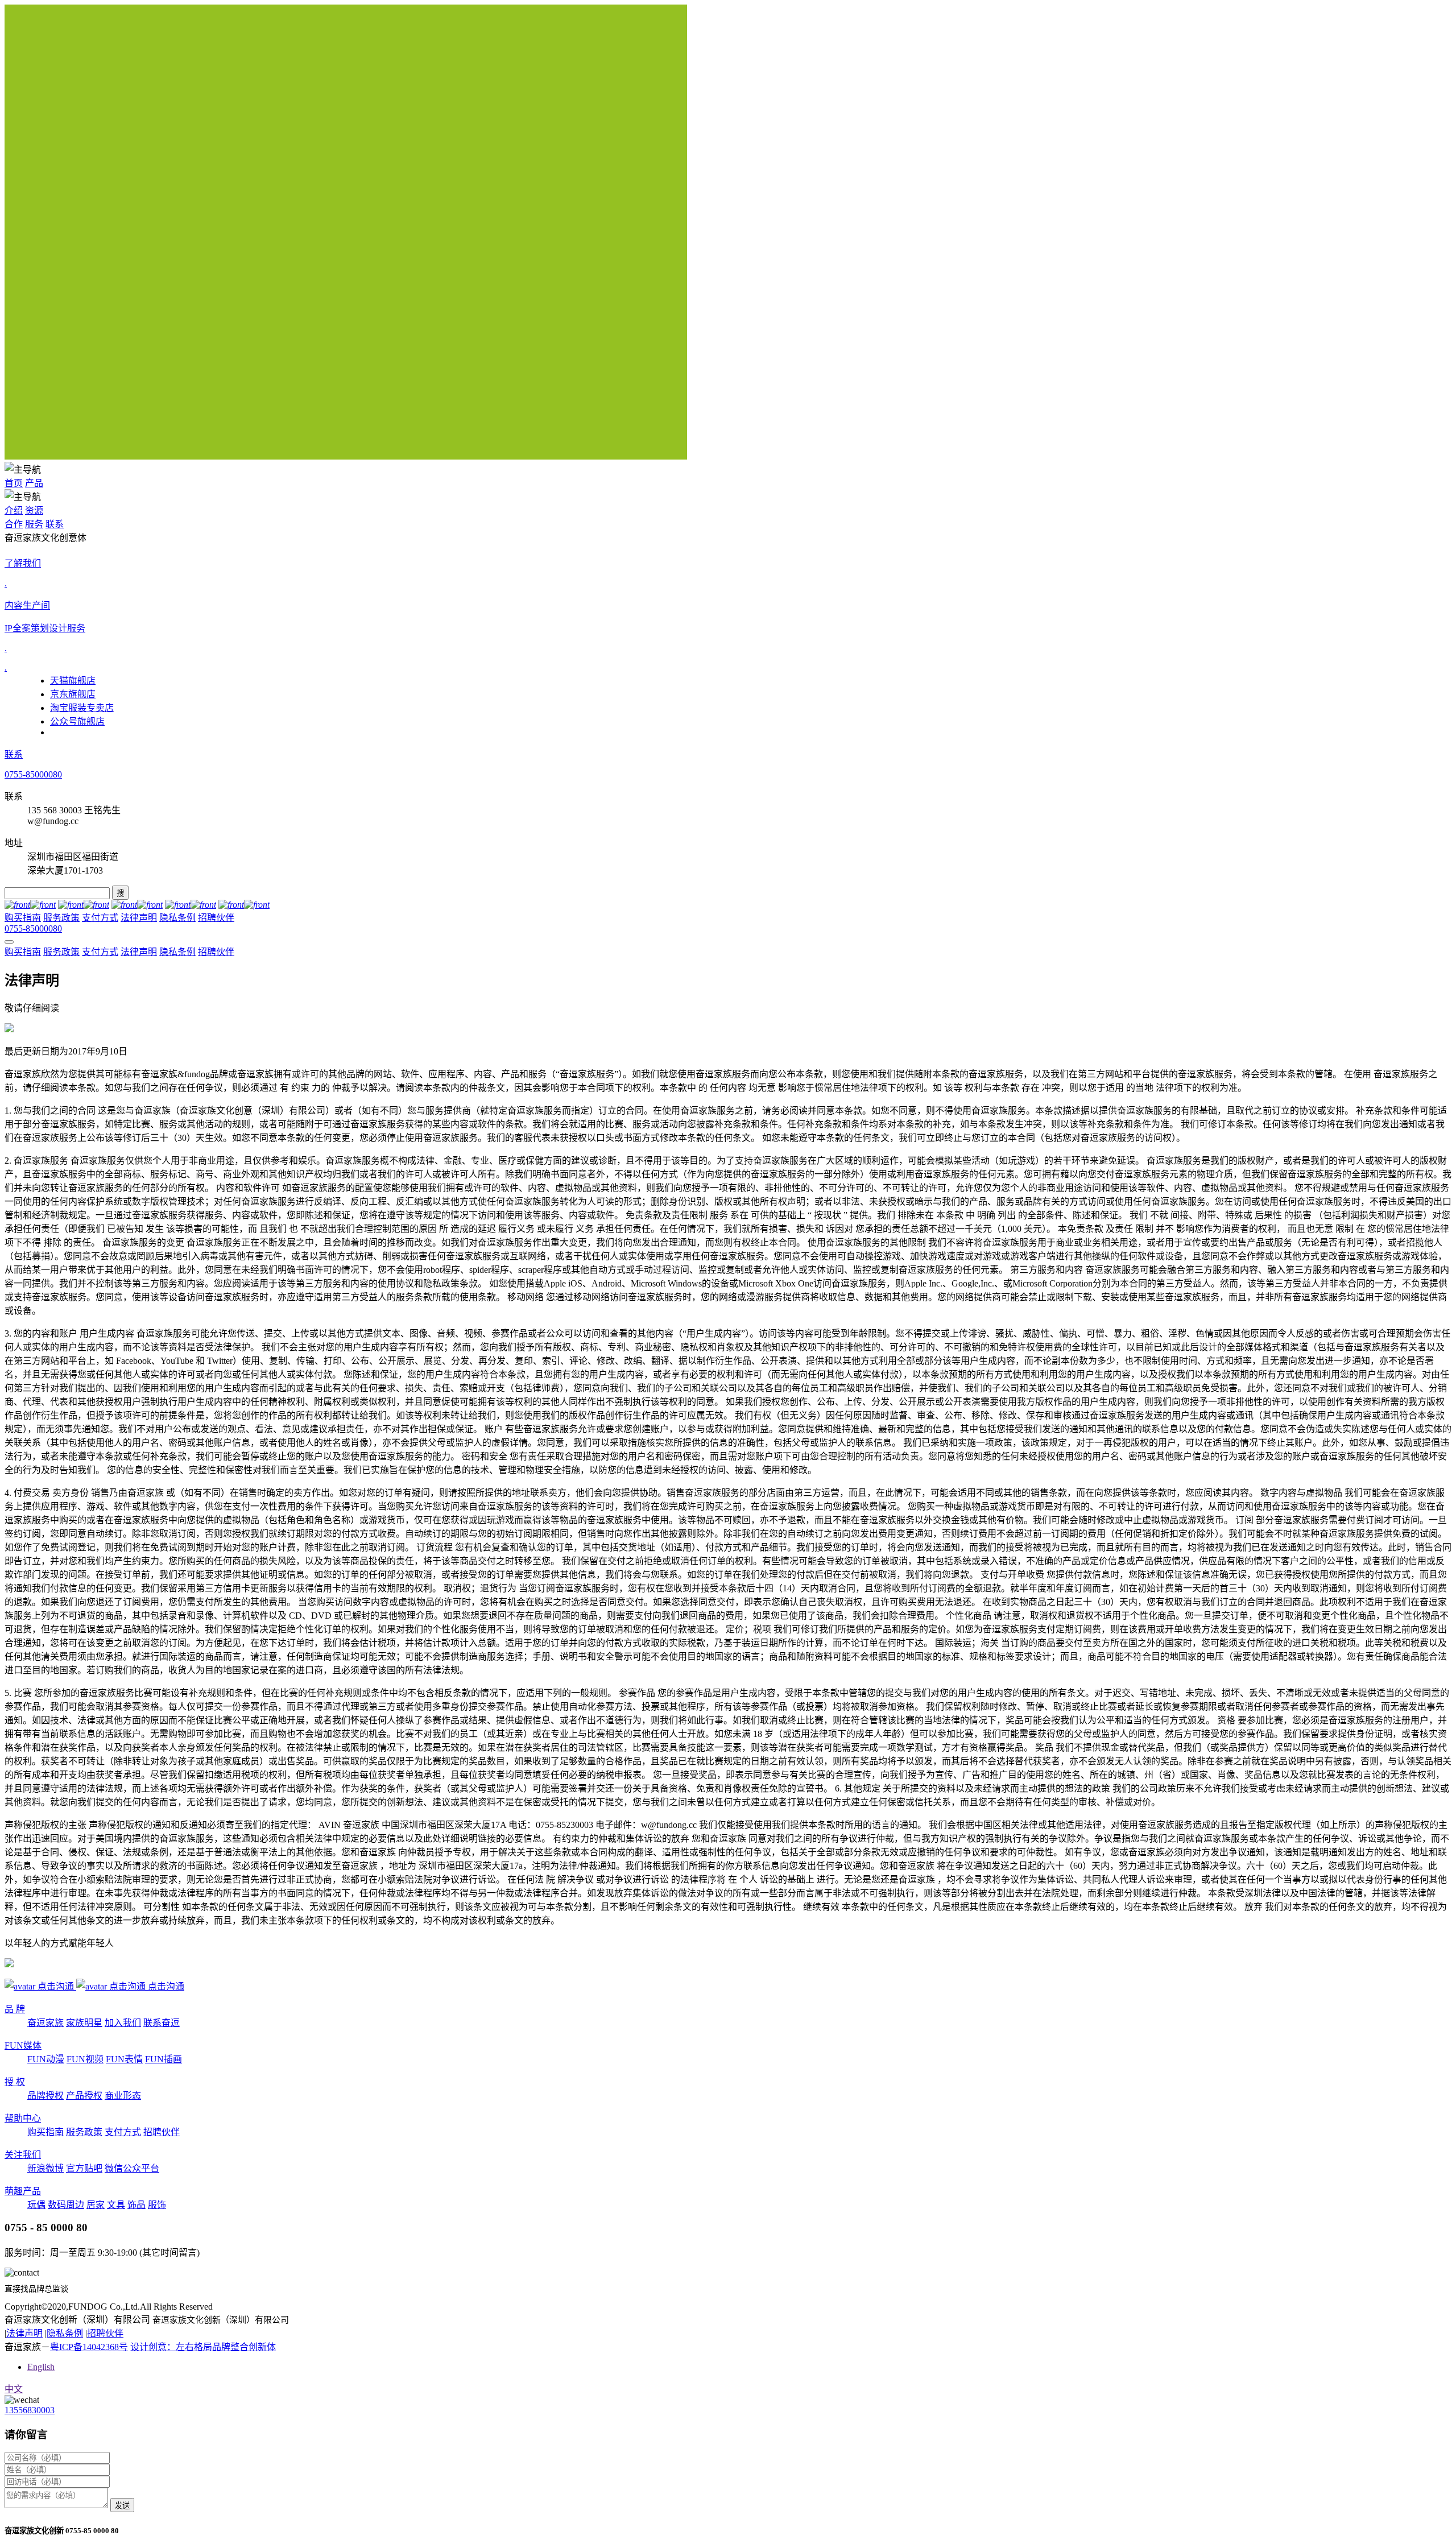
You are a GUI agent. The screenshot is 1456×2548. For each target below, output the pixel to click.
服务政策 (61, 918)
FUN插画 (164, 2059)
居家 (96, 2205)
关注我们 (23, 2155)
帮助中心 (23, 2118)
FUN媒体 (23, 2046)
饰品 (136, 2205)
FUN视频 (85, 2059)
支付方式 (100, 918)
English (41, 2367)
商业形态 (123, 2096)
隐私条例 (177, 918)
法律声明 (139, 918)
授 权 (15, 2082)
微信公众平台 (132, 2168)
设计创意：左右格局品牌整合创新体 (203, 2347)
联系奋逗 (162, 2023)
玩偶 (36, 2205)
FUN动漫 (46, 2059)
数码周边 (66, 2205)
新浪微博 (45, 2168)
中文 (14, 2389)
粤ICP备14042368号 (89, 2347)
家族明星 (84, 2023)
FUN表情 (124, 2059)
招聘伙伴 (216, 918)
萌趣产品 (23, 2191)
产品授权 (84, 2096)
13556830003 (30, 2410)
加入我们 (123, 2023)
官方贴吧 (84, 2168)
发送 (122, 2506)
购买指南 (23, 918)
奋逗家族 (45, 2023)
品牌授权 (45, 2096)
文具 (116, 2205)
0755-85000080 (33, 774)
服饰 (157, 2205)
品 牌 (15, 2009)
